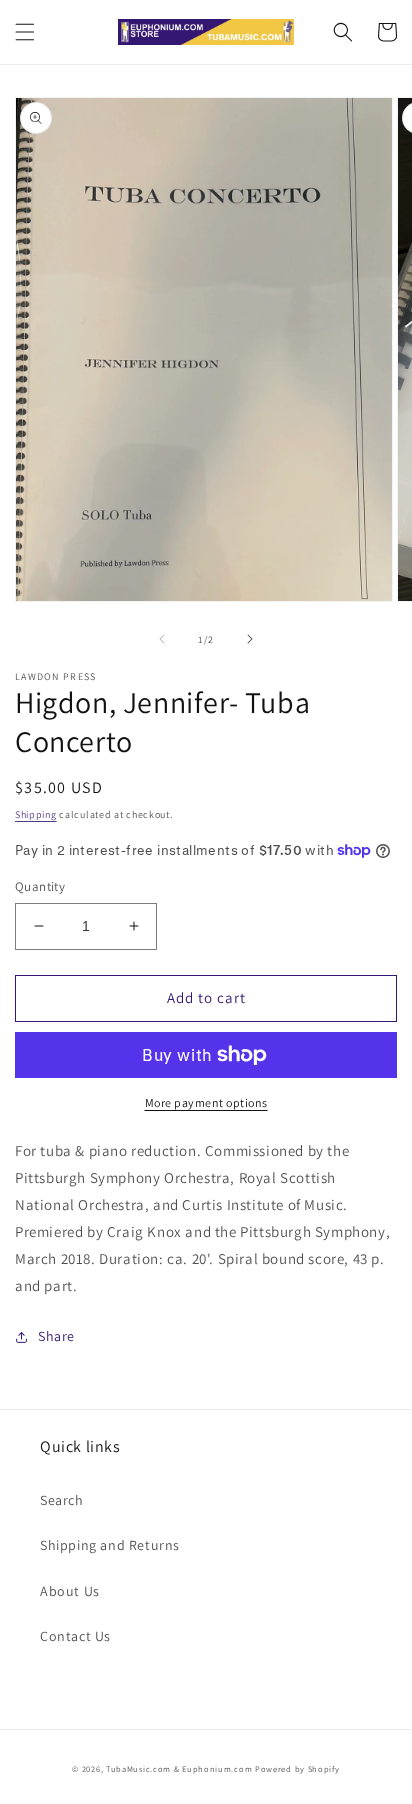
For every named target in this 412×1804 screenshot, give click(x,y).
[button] (25, 32)
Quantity (40, 886)
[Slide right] (250, 639)
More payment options (206, 1102)
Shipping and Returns (110, 1545)
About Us (70, 1591)
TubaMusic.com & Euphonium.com (179, 1768)
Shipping (36, 814)
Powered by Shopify (297, 1768)
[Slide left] (162, 639)
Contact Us (75, 1636)
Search (62, 1500)
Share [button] (56, 1336)
